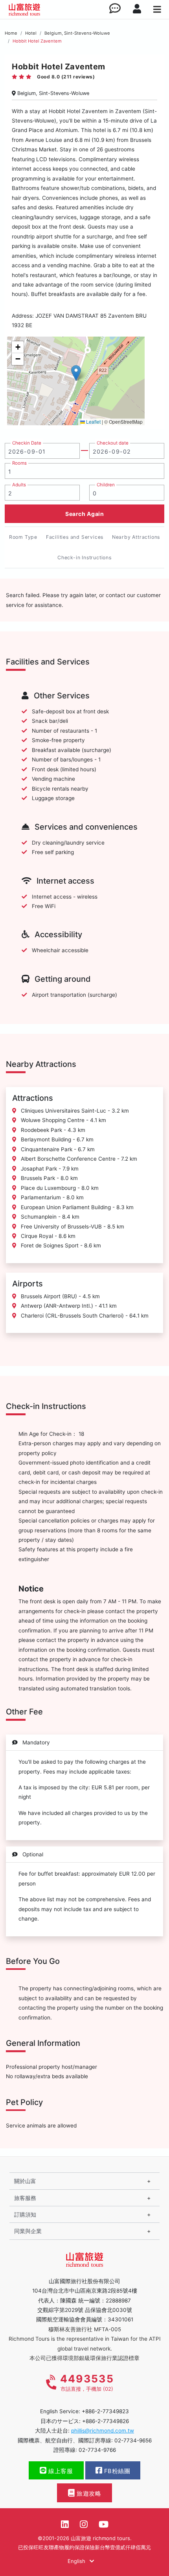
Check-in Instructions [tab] (84, 557)
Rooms (19, 463)
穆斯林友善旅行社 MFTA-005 (85, 2329)
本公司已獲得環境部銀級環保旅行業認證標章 (84, 2358)
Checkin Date (27, 443)
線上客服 (60, 2471)
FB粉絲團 (116, 2471)
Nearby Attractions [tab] (136, 537)
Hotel (31, 33)
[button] (76, 373)
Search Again (84, 514)
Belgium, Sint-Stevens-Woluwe (77, 33)
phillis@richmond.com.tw (103, 2431)
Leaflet (93, 422)
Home (11, 33)
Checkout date (113, 443)
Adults (19, 485)
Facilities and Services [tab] (75, 537)
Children (106, 485)
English (77, 2561)
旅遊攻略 (88, 2494)
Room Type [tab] (23, 537)
